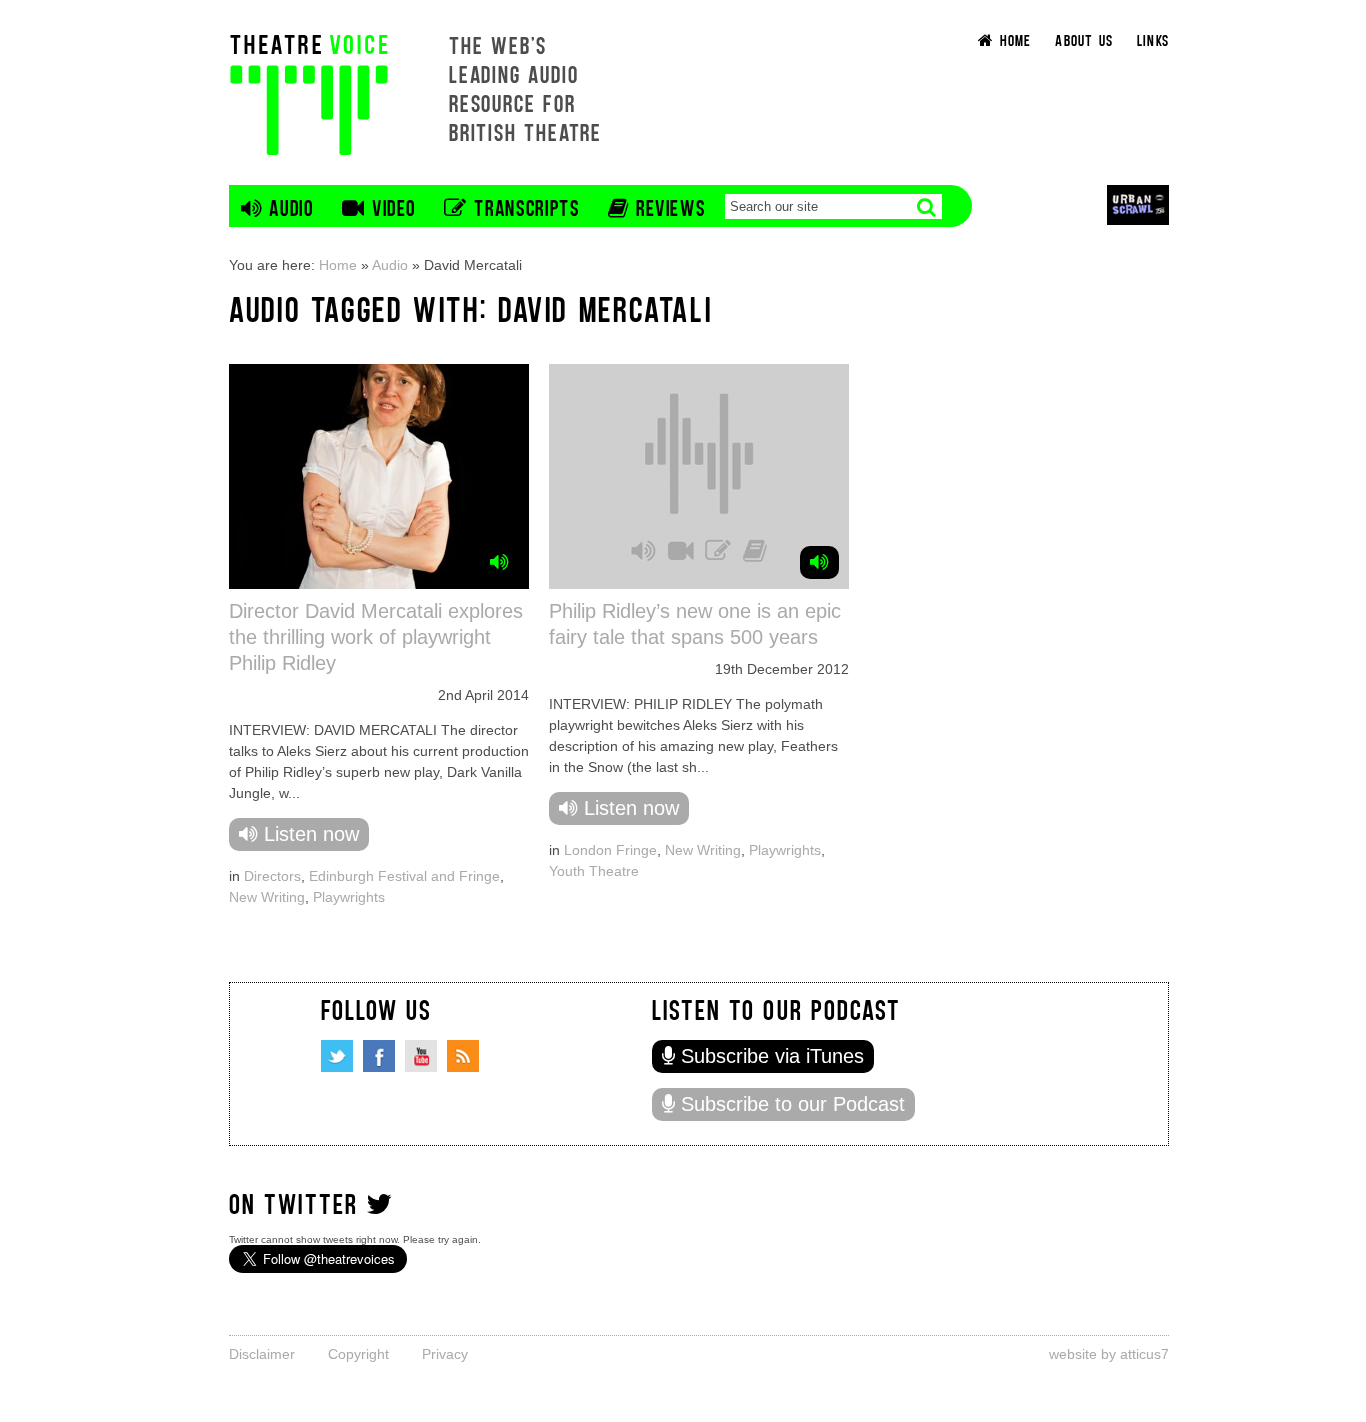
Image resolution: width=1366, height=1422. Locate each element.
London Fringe (610, 850)
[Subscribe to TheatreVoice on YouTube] (421, 1056)
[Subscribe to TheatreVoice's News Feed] (463, 1056)
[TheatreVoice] (309, 92)
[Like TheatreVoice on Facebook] (379, 1056)
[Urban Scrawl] (1138, 204)
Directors (272, 876)
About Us (1084, 39)
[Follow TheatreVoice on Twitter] (337, 1056)
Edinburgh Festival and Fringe (404, 876)
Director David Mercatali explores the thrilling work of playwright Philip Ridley (376, 637)
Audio (390, 265)
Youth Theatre (594, 871)
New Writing (267, 897)
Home (338, 265)
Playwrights (349, 897)
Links (1153, 39)
